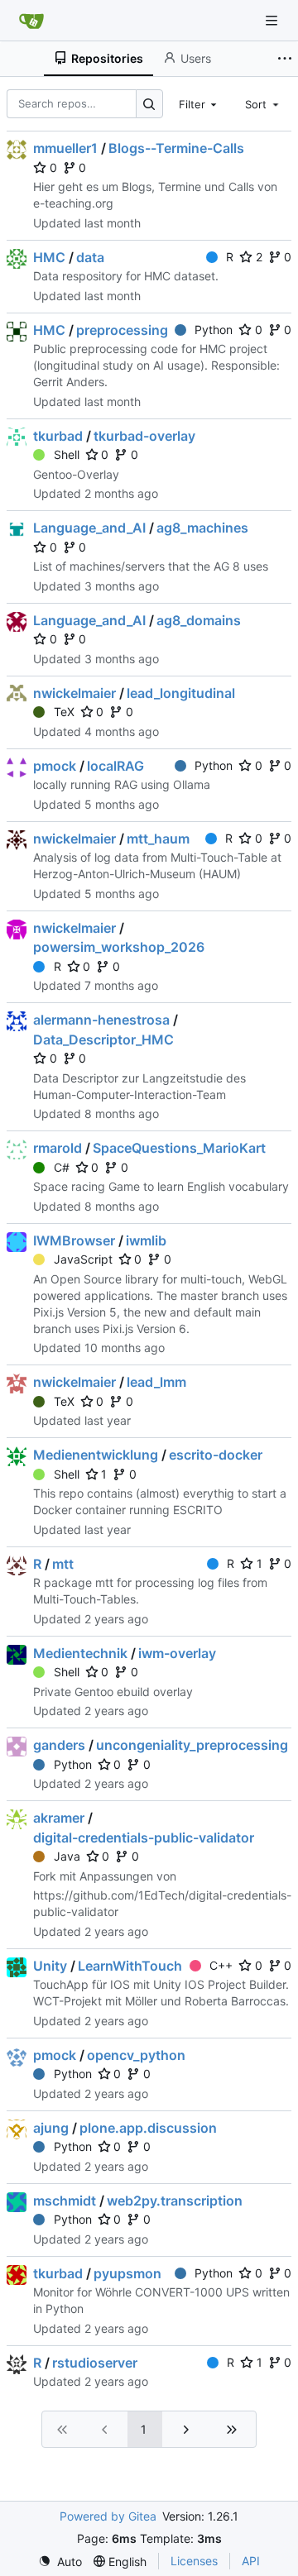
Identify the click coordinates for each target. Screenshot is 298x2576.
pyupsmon (127, 2273)
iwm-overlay (177, 1653)
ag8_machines (202, 528)
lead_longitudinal (181, 693)
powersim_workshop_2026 (119, 947)
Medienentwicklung (96, 1455)
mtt (63, 1564)
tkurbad (58, 436)
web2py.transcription (175, 2201)
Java (67, 1856)
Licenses (194, 2561)
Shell (67, 454)
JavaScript (83, 1259)
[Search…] (149, 104)
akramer (59, 1818)
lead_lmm (156, 1382)
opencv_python (136, 2055)
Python (214, 330)
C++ (221, 1965)
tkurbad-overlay (144, 436)
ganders (59, 1745)
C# (62, 1167)
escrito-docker (216, 1455)
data (90, 257)
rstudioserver (95, 2363)
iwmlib (146, 1240)
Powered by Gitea (108, 2516)
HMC (49, 257)
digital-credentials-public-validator (144, 1838)
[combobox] (199, 103)
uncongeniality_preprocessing (192, 1745)
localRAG (115, 766)
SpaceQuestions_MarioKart (179, 1148)
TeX (64, 712)
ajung (51, 2128)
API (251, 2561)
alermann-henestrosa (101, 1020)
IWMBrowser (74, 1240)
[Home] (31, 21)
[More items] (285, 59)
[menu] (60, 2562)
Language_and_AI (89, 528)
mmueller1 (65, 148)
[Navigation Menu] (273, 20)
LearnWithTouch (130, 1966)
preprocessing (122, 330)
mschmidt (65, 2201)
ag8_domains (199, 620)
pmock (55, 766)
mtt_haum (158, 839)
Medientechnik (80, 1653)
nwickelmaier (74, 693)
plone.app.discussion (148, 2128)
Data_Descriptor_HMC (103, 1039)
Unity (50, 1966)
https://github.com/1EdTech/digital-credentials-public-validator (162, 1903)
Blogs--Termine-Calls (176, 148)
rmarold (58, 1148)
